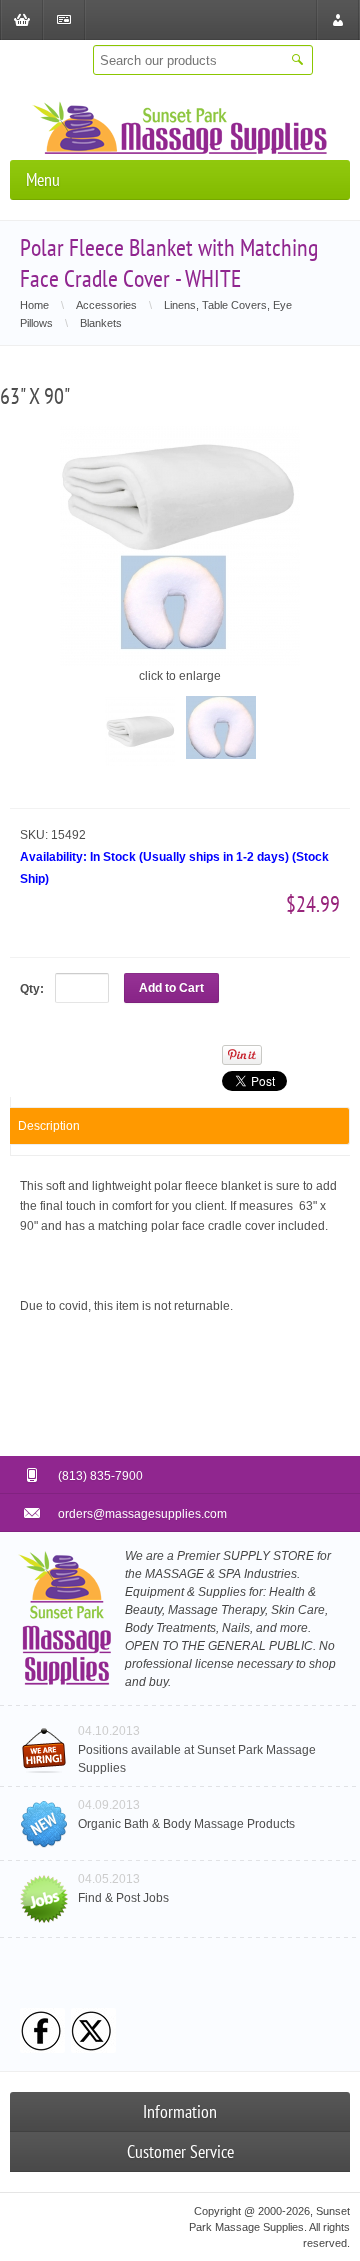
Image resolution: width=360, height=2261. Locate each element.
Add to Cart (171, 988)
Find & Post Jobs (123, 1898)
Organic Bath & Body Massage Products (186, 1824)
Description (49, 1126)
